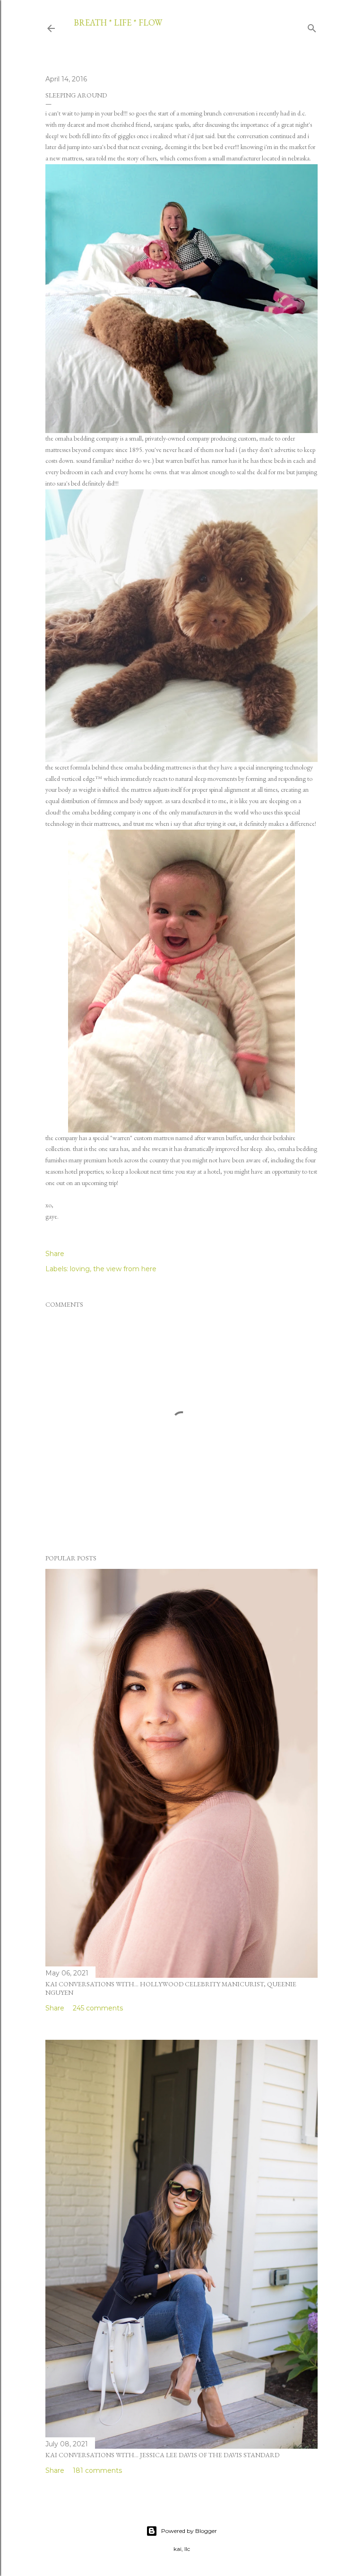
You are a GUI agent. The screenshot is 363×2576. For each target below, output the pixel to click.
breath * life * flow (118, 22)
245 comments (98, 2008)
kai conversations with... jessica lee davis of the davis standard (162, 2455)
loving (80, 1269)
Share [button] (55, 1254)
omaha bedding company (87, 438)
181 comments (97, 2470)
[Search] (312, 27)
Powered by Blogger (189, 2531)
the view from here (125, 1269)
